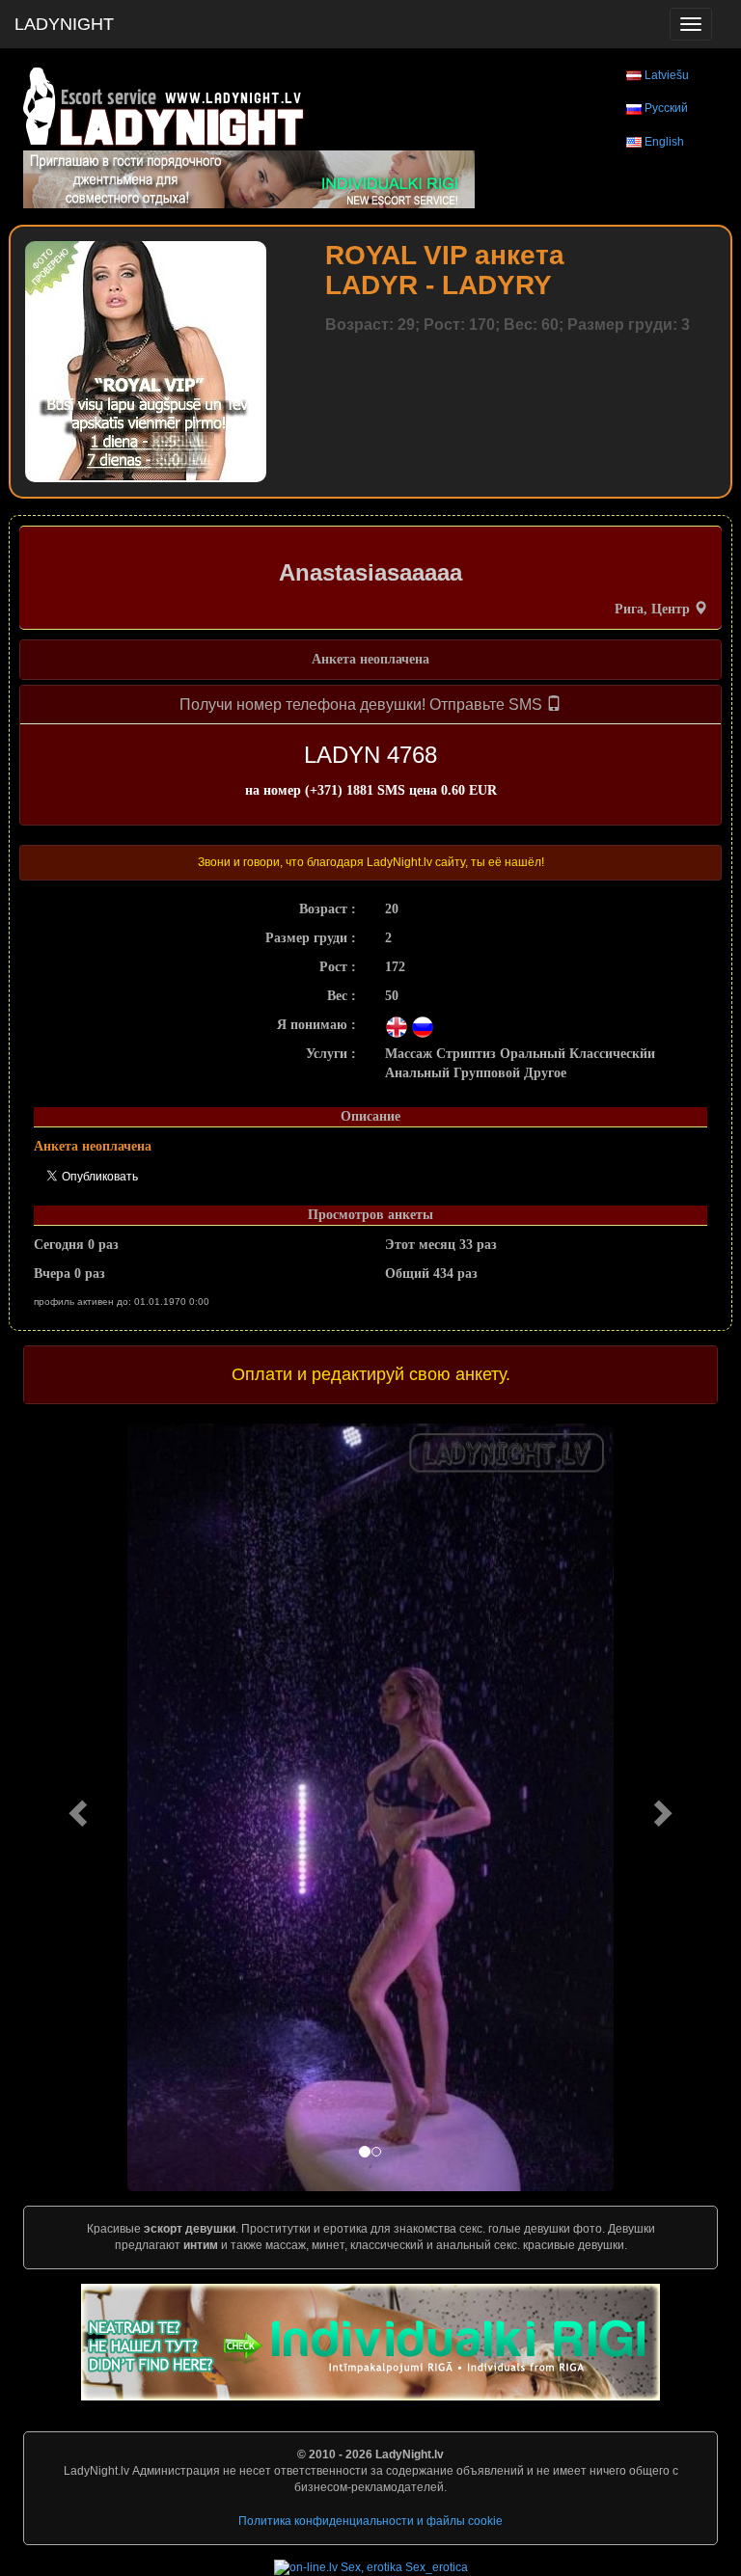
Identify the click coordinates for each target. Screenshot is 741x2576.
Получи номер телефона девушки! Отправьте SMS (363, 705)
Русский (666, 108)
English (664, 142)
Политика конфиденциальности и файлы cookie (370, 2521)
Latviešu (667, 75)
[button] (75, 1807)
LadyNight (64, 24)
